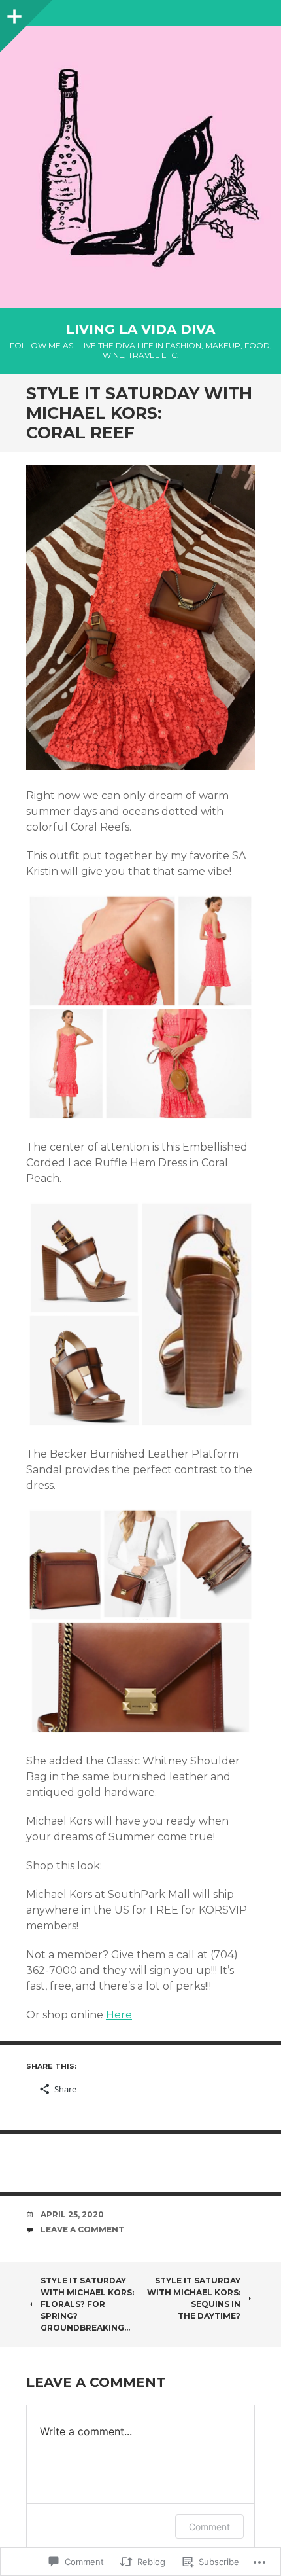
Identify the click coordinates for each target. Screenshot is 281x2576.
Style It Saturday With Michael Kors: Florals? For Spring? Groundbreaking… (87, 2304)
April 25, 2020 (72, 2214)
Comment (209, 2527)
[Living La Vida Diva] (140, 167)
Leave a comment (82, 2229)
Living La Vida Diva (140, 329)
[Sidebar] (13, 13)
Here (119, 2015)
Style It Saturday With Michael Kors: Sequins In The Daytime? (194, 2298)
